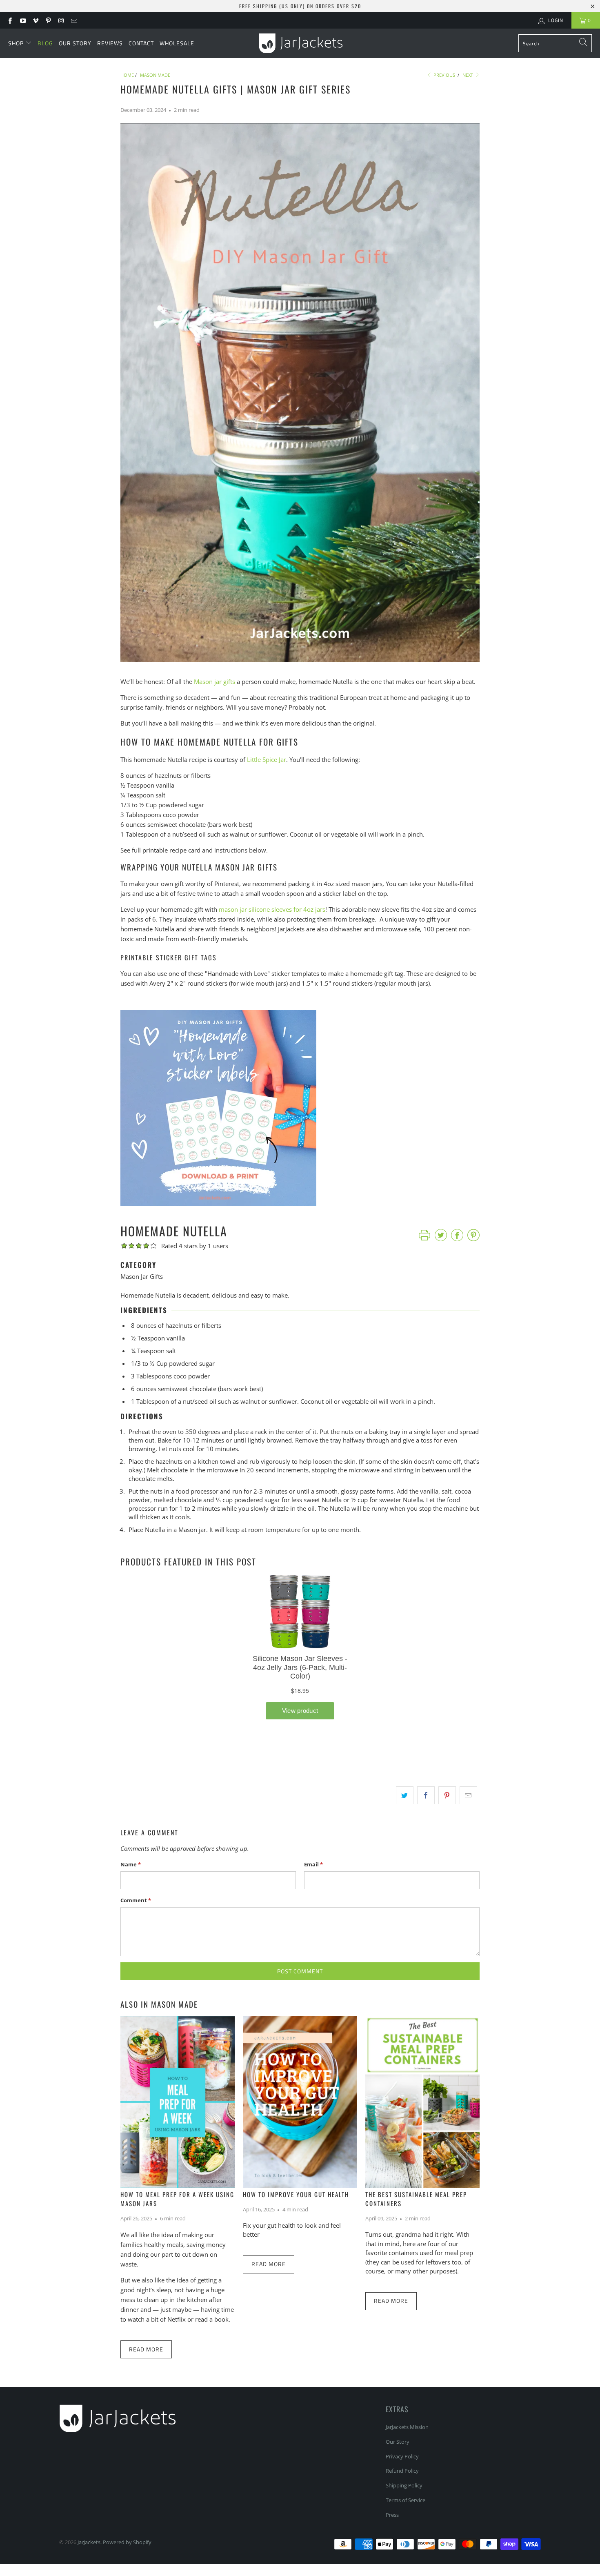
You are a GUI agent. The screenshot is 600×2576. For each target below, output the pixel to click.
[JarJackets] (301, 43)
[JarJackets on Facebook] (10, 20)
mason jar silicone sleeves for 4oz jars (272, 909)
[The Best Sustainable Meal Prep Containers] (422, 2102)
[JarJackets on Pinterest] (48, 20)
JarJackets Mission (407, 2427)
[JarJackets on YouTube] (22, 20)
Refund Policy (402, 2471)
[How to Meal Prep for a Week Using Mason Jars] (178, 2102)
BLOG (45, 43)
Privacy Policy (402, 2456)
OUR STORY (75, 43)
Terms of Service (406, 2500)
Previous (444, 75)
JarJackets (89, 2542)
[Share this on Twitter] (405, 1795)
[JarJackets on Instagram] (61, 20)
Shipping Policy (404, 2485)
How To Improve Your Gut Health (296, 2194)
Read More (146, 2349)
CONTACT (141, 43)
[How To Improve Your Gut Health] (300, 2102)
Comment (136, 1900)
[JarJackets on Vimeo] (35, 20)
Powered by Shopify (127, 2542)
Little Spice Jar (267, 759)
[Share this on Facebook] (426, 1795)
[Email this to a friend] (468, 1795)
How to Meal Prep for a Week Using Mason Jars (177, 2199)
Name (131, 1864)
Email (313, 1864)
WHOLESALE (177, 43)
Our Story (398, 2442)
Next (468, 75)
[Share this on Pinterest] (447, 1795)
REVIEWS (110, 43)
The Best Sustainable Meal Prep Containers (416, 2199)
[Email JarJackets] (73, 20)
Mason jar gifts (214, 681)
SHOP (16, 43)
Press (392, 2515)
